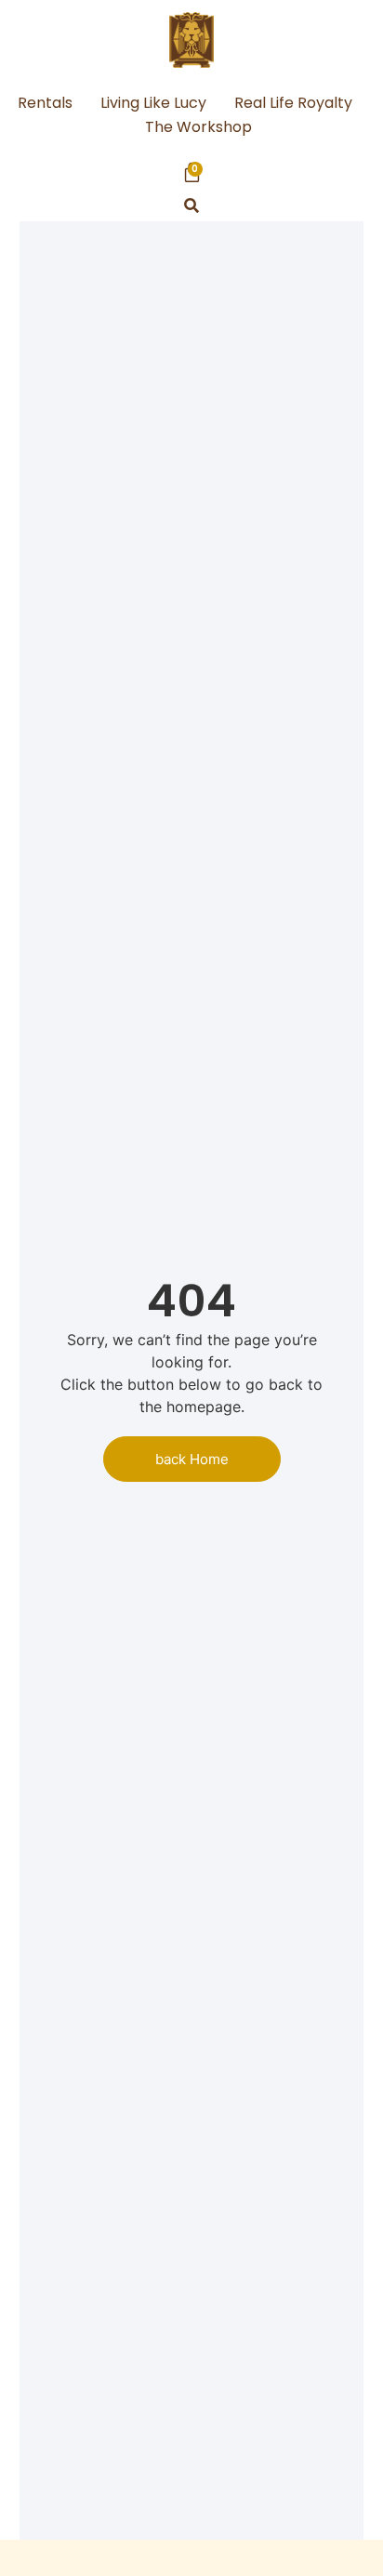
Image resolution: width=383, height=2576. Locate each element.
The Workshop (198, 127)
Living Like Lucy (153, 103)
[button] (192, 206)
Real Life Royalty (293, 103)
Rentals (45, 103)
